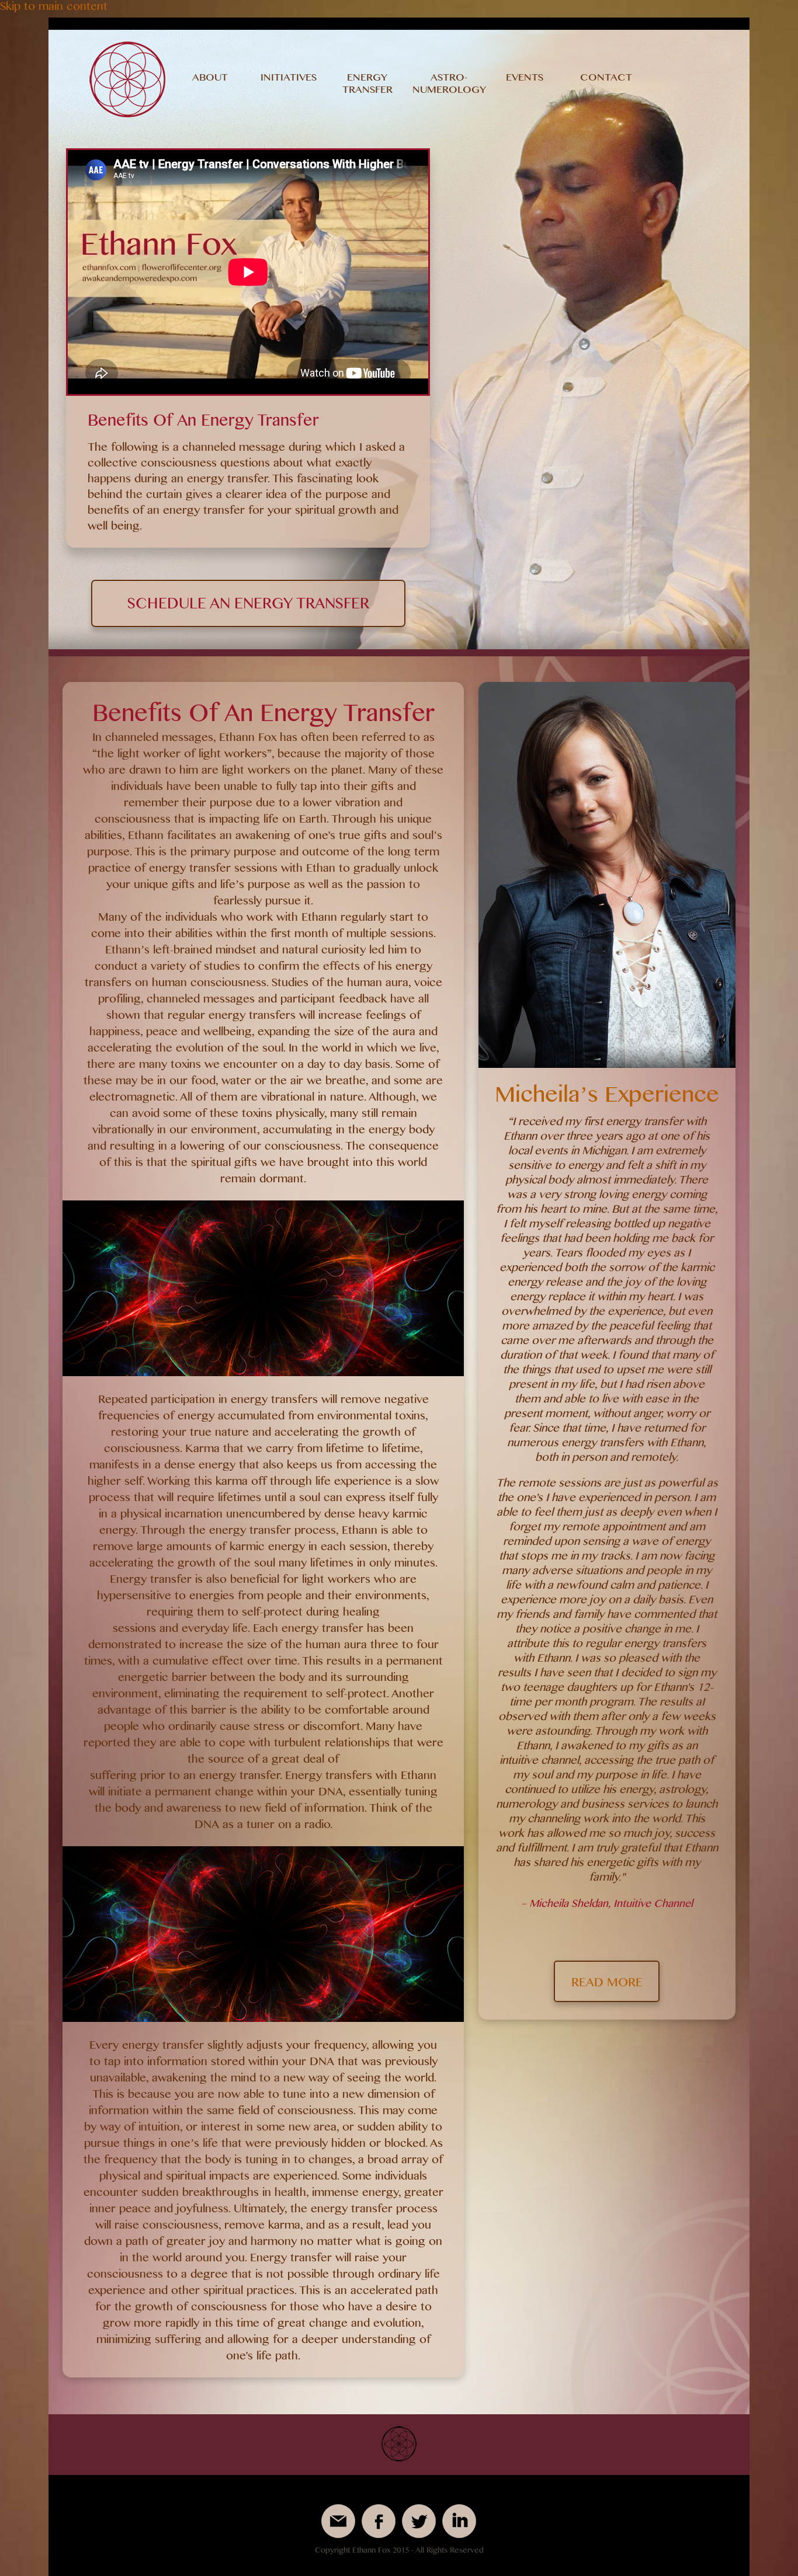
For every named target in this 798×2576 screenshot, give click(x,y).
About (210, 79)
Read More (607, 1985)
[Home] (127, 116)
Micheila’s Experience (607, 1099)
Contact (606, 79)
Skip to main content (54, 9)
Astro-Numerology (449, 86)
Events (525, 79)
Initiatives (289, 79)
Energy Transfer (367, 86)
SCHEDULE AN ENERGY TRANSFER (248, 607)
